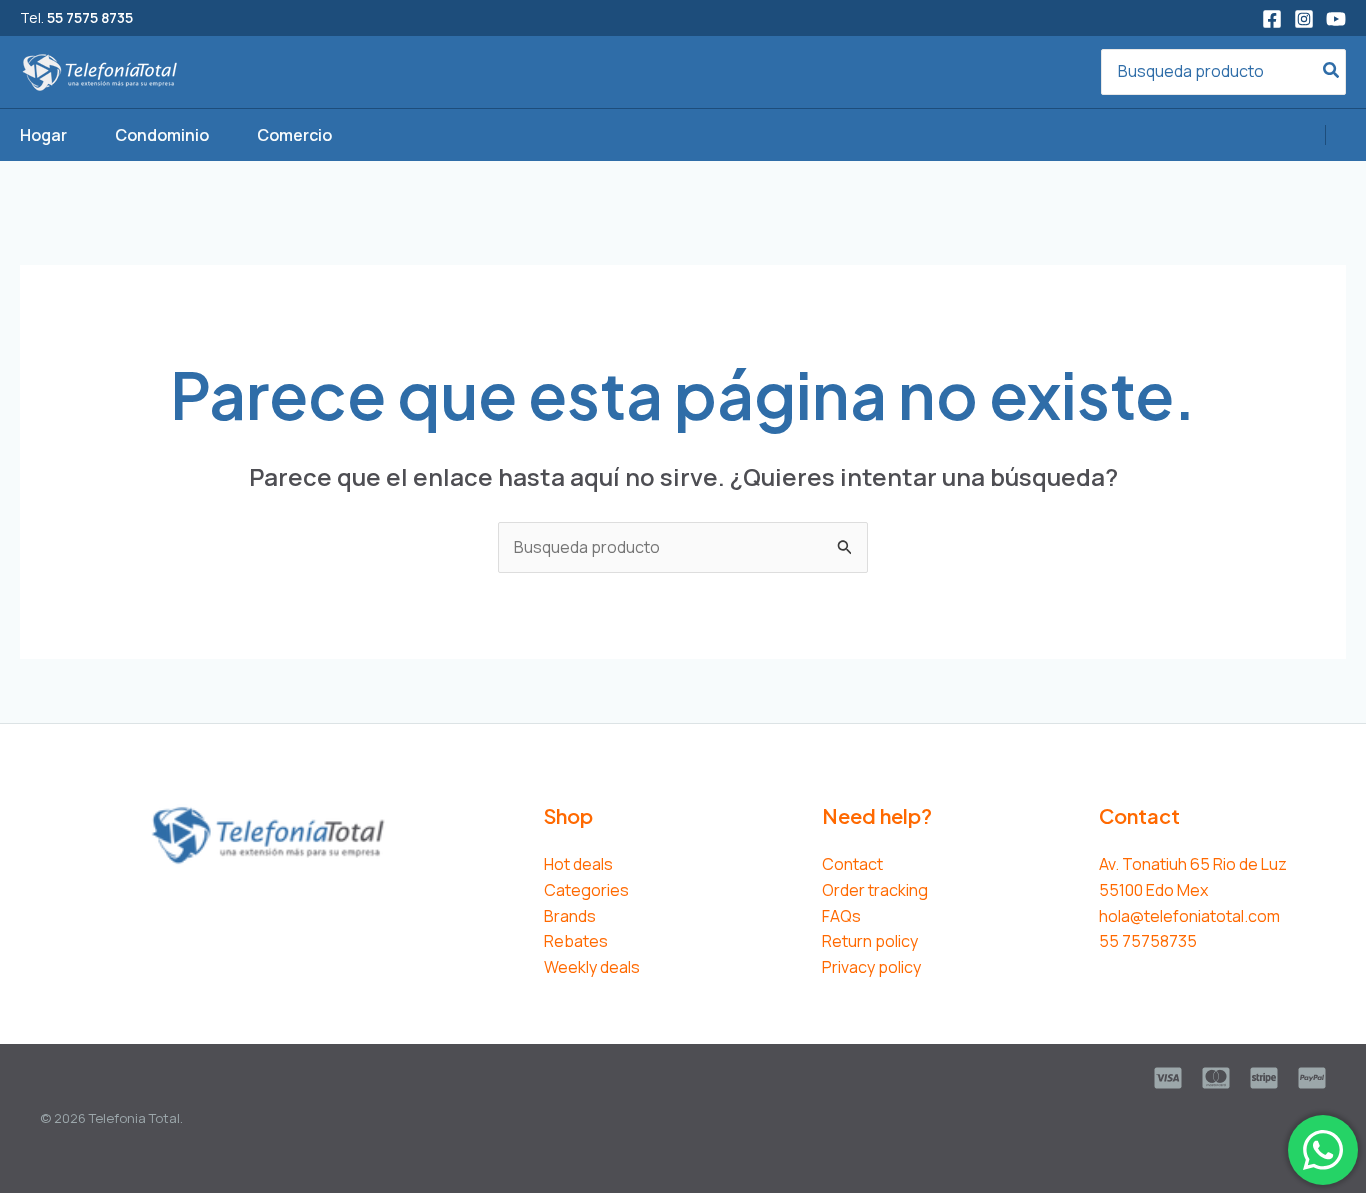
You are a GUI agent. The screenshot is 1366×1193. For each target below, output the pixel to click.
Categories (586, 890)
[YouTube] (1336, 19)
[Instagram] (1304, 19)
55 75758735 (1148, 941)
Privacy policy (871, 967)
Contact (852, 864)
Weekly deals (592, 967)
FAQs (841, 916)
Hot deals (578, 864)
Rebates (576, 941)
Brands (570, 916)
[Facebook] (1272, 19)
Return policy (870, 941)
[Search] (1332, 72)
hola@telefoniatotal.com (1189, 916)
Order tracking (875, 890)
